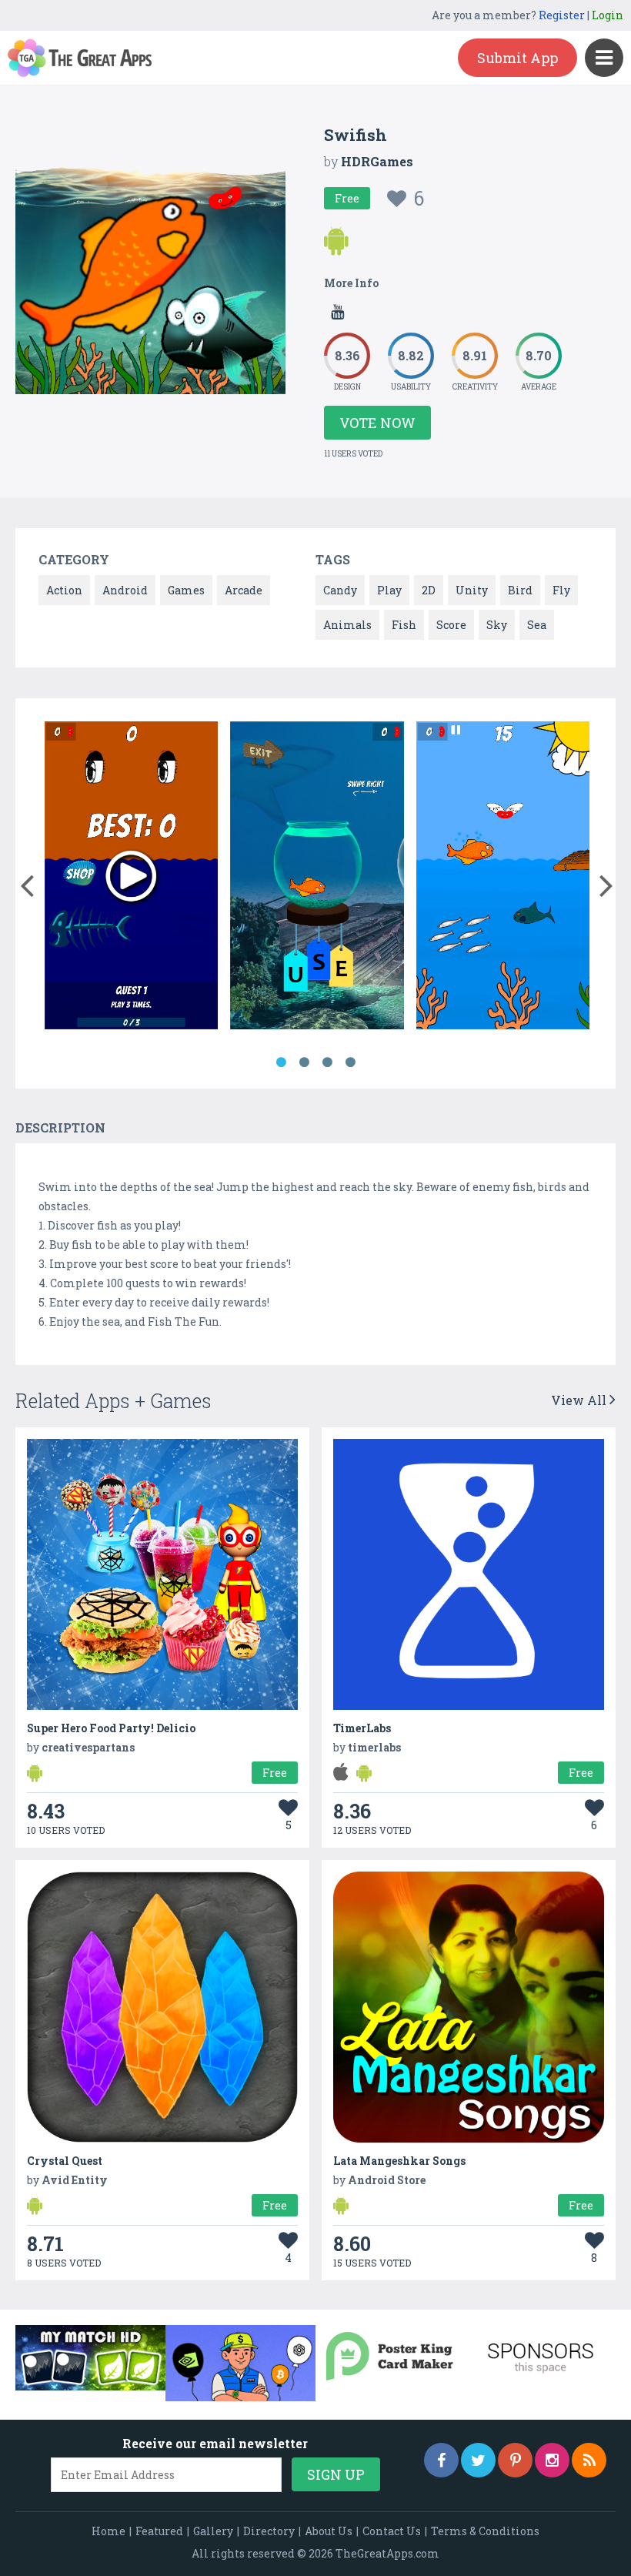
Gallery (213, 2531)
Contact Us (392, 2531)
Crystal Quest (65, 2161)
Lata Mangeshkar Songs (399, 2161)
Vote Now (377, 423)
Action (64, 590)
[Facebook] (441, 2460)
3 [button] (327, 1062)
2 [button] (304, 1062)
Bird (520, 590)
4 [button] (350, 1062)
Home (109, 2531)
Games (186, 590)
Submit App (517, 58)
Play (389, 590)
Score (451, 625)
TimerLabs (362, 1728)
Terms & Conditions (485, 2531)
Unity (472, 590)
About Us (329, 2531)
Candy (340, 590)
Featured (159, 2531)
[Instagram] (552, 2460)
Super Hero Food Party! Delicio (111, 1728)
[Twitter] (478, 2460)
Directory (269, 2531)
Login (608, 15)
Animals (347, 625)
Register (562, 15)
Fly (561, 590)
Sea (537, 625)
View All (580, 1400)
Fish (404, 625)
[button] (27, 882)
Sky (497, 625)
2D (429, 590)
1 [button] (281, 1062)
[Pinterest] (515, 2460)
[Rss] (589, 2460)
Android (125, 590)
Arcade (244, 590)
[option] (132, 878)
